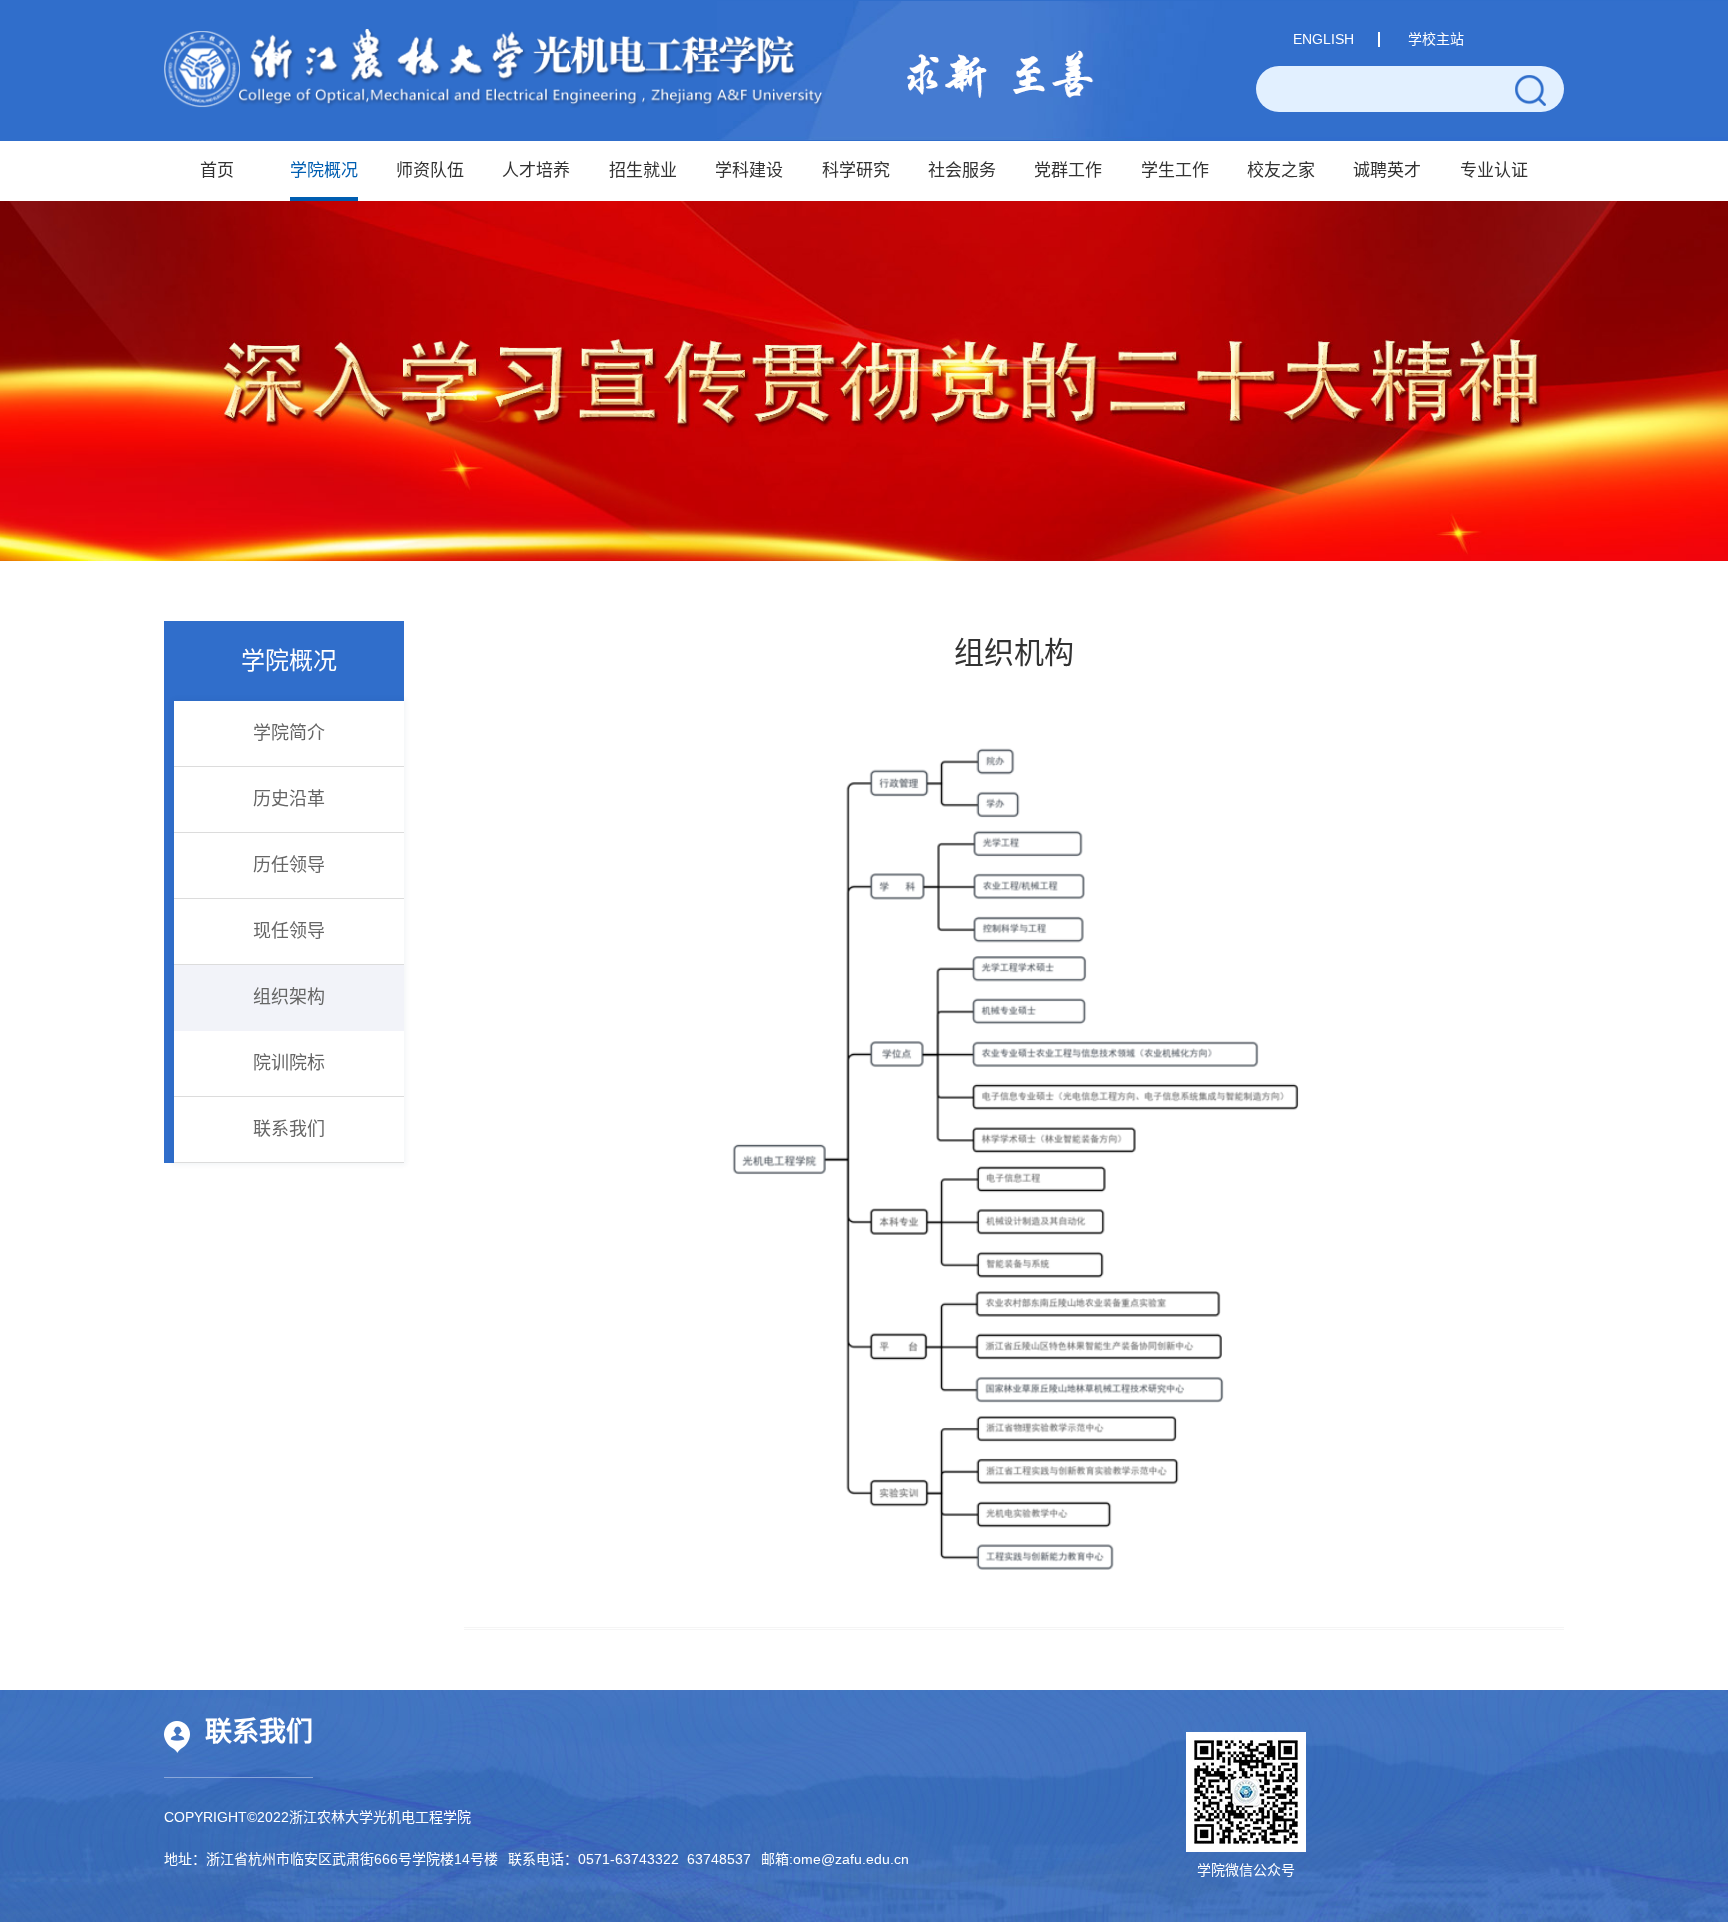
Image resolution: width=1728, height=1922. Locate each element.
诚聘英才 (1387, 170)
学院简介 (289, 733)
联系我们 (289, 1129)
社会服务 (962, 170)
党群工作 (1068, 170)
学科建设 (749, 170)
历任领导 (289, 865)
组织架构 (289, 997)
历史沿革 (289, 799)
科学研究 (856, 170)
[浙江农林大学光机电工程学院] (493, 68)
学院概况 (324, 170)
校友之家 (1281, 170)
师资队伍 (430, 170)
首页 (217, 170)
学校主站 (1436, 39)
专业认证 (1494, 170)
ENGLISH (1323, 39)
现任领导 (289, 931)
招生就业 (643, 170)
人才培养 (536, 170)
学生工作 (1175, 170)
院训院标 (289, 1063)
